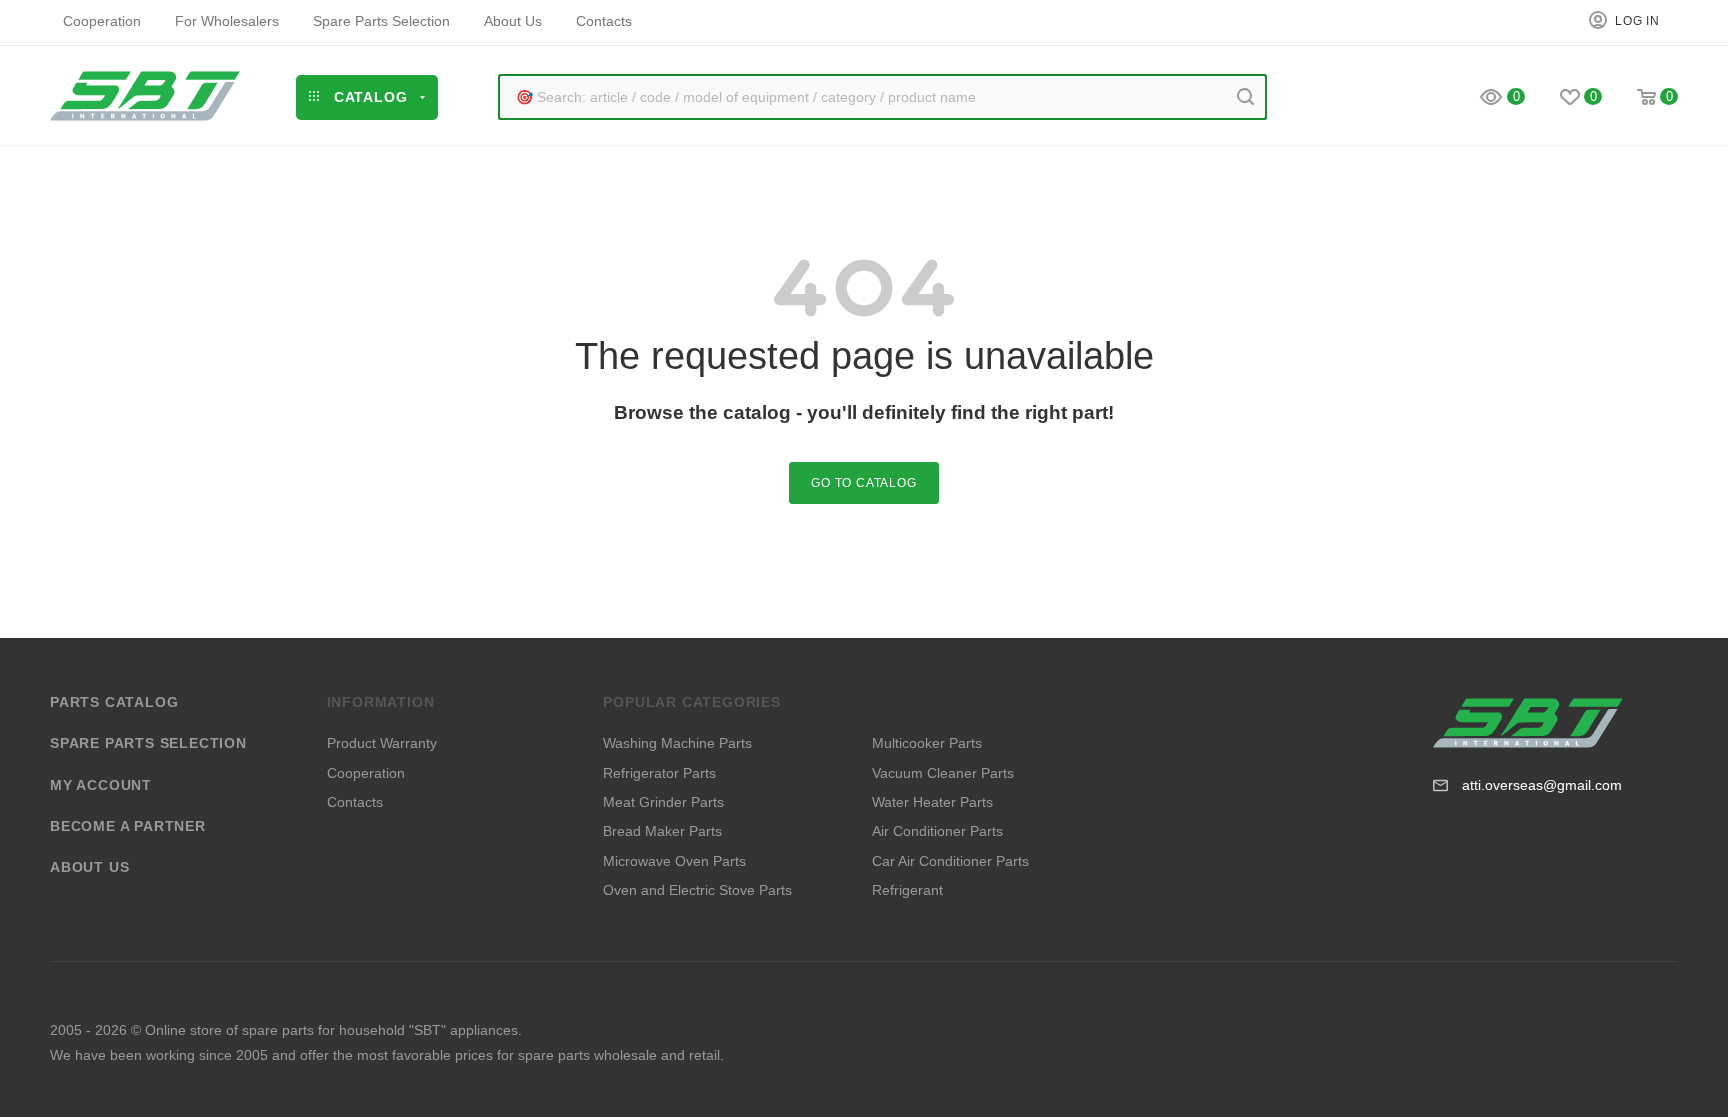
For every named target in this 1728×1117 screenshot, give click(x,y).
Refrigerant (907, 890)
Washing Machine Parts (677, 743)
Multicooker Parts (927, 743)
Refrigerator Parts (659, 773)
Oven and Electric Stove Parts (697, 890)
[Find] (1245, 97)
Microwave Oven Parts (674, 861)
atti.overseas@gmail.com (1542, 785)
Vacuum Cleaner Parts (943, 773)
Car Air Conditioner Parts (950, 861)
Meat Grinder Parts (663, 802)
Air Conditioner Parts (937, 831)
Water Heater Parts (932, 802)
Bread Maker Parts (662, 831)
